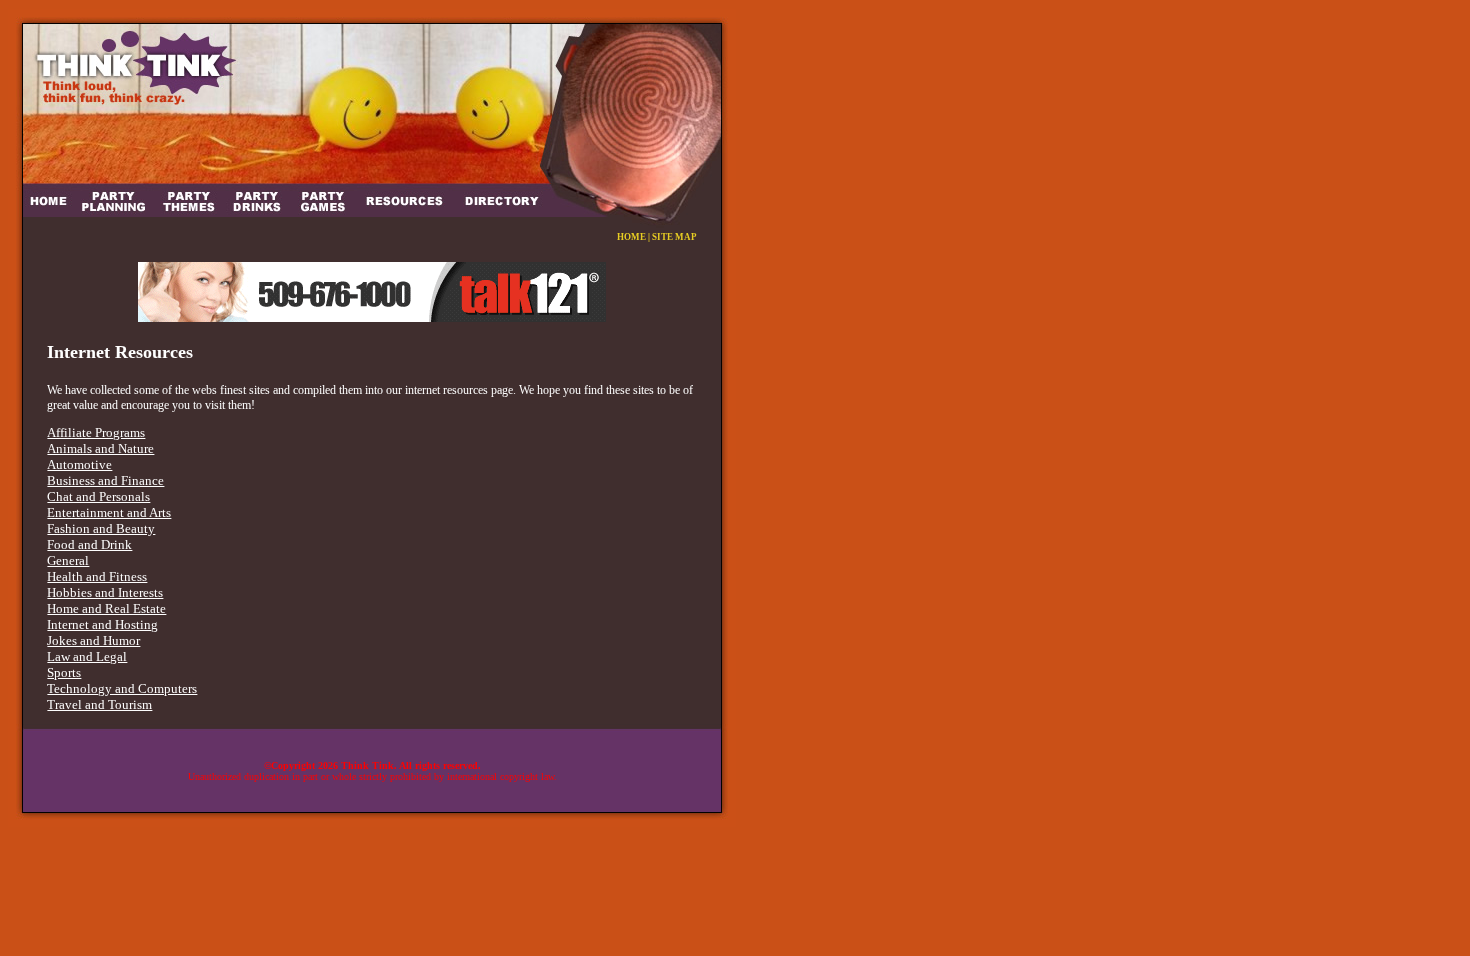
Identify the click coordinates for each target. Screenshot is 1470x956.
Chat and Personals (98, 496)
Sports (64, 672)
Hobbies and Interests (105, 592)
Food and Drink (89, 544)
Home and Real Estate (106, 608)
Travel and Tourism (99, 704)
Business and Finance (105, 480)
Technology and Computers (122, 688)
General (68, 560)
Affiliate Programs (96, 432)
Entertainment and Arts (109, 512)
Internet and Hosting (102, 624)
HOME (631, 237)
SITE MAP (674, 237)
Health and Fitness (97, 576)
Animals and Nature (100, 448)
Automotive (79, 464)
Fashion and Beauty (101, 528)
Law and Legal (87, 656)
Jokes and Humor (93, 640)
